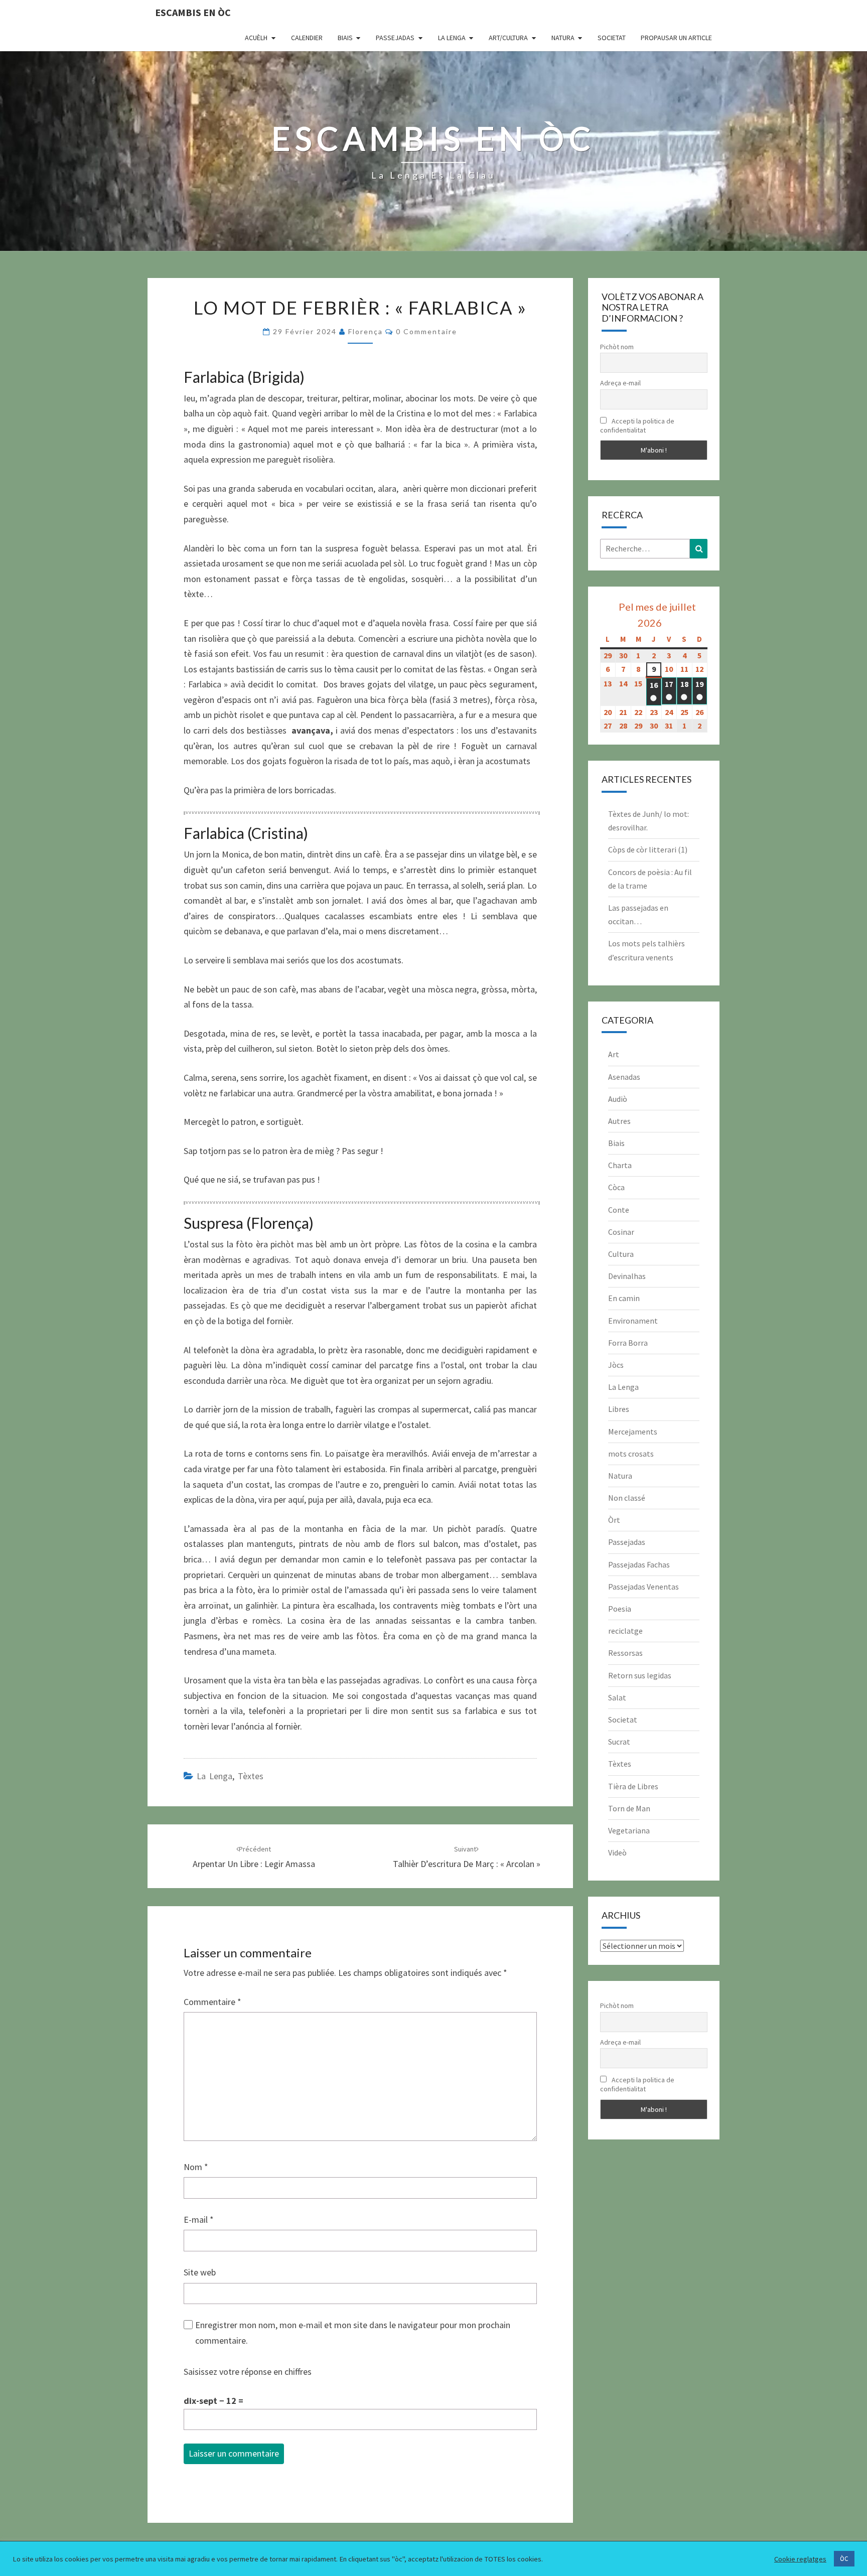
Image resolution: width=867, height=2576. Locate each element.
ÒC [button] (844, 2559)
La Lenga (452, 38)
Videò (617, 1852)
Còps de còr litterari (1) (648, 849)
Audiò (618, 1099)
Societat (612, 38)
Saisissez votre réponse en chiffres (248, 2372)
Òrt (614, 1520)
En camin (624, 1298)
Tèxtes (251, 1776)
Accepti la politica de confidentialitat (637, 425)
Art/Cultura (508, 38)
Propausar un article (676, 38)
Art (614, 1054)
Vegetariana (629, 1830)
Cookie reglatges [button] (800, 2559)
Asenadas (624, 1077)
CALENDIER (307, 38)
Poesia (620, 1609)
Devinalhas (627, 1276)
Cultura (621, 1254)
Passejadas (395, 38)
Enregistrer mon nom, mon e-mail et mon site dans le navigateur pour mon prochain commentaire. (353, 2333)
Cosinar (621, 1232)
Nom (196, 2167)
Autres (619, 1121)
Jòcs (616, 1365)
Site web (200, 2272)
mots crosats (631, 1454)
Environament (633, 1321)
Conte (619, 1210)
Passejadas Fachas (639, 1564)
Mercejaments (633, 1432)
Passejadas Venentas (643, 1587)
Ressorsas (625, 1653)
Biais (345, 38)
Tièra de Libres (633, 1786)
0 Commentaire (426, 331)
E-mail (199, 2220)
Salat (617, 1697)
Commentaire (212, 2002)
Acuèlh (256, 38)
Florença (366, 331)
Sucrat (619, 1742)
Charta (620, 1165)
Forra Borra (628, 1343)
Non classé (627, 1498)
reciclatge (625, 1631)
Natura (563, 38)
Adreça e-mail (620, 383)
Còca (616, 1187)
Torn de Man (629, 1808)
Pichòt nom (617, 347)
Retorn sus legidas (640, 1675)
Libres (619, 1409)
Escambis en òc (193, 12)
